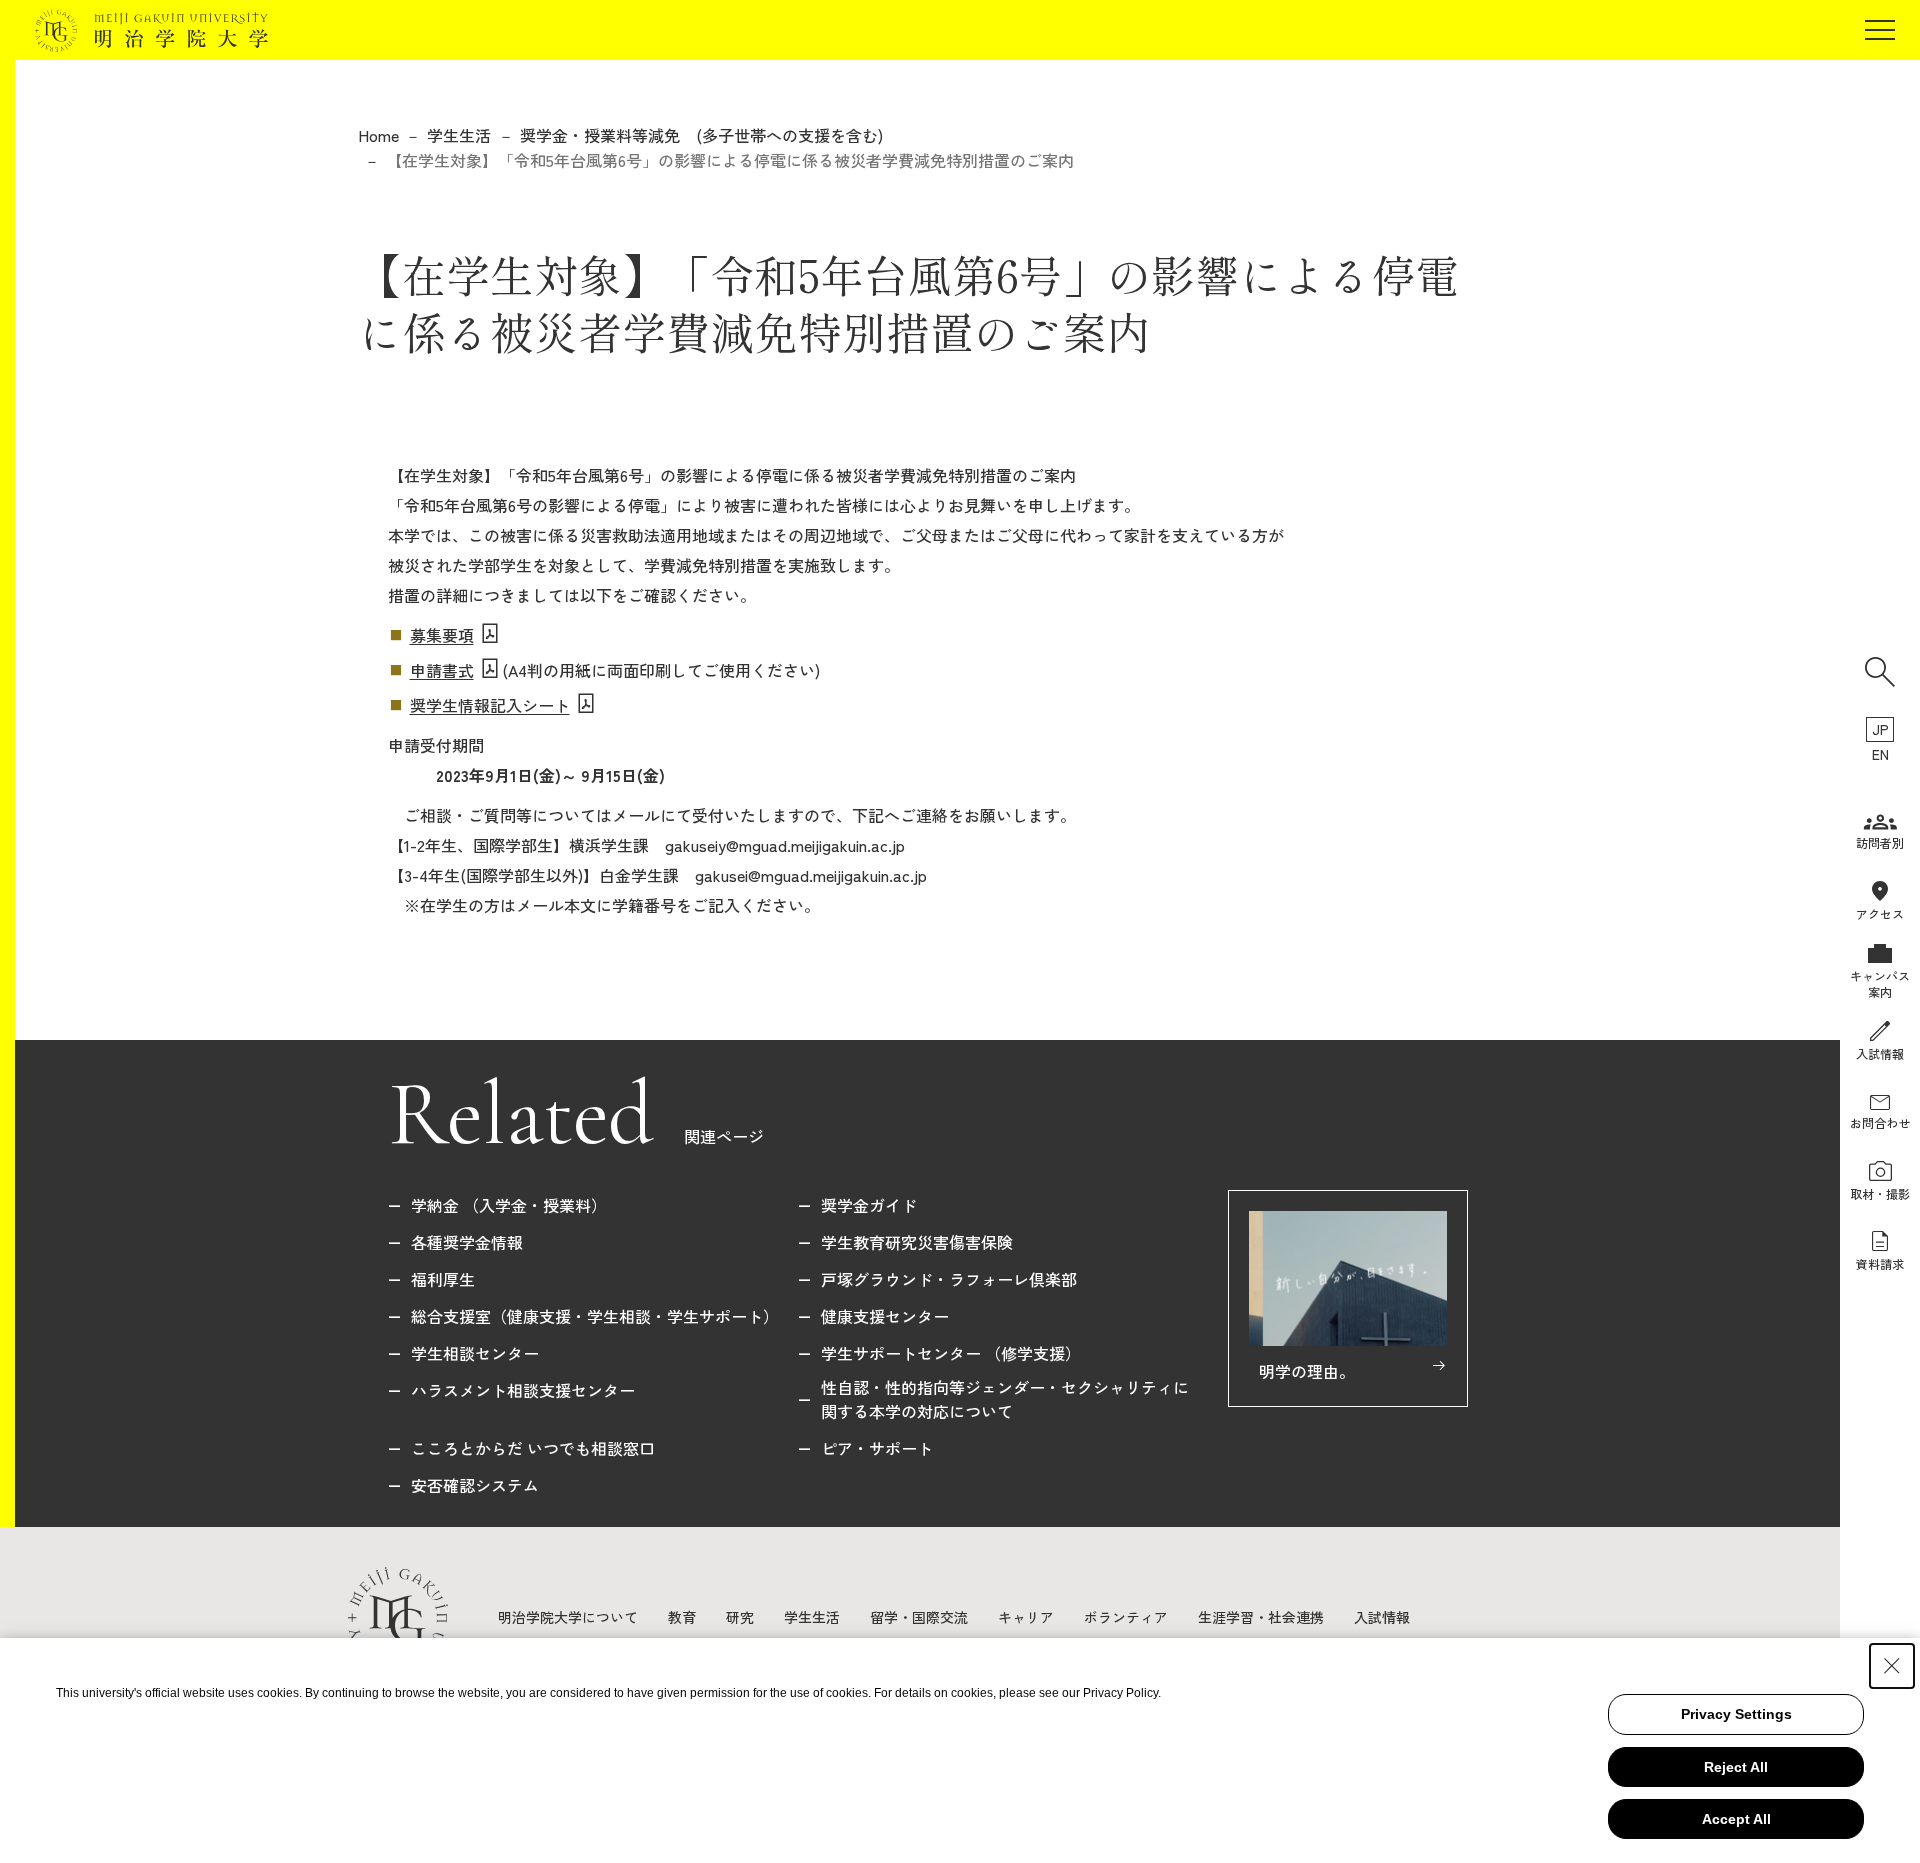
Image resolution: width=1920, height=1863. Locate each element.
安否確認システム (475, 1485)
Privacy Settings (1736, 1714)
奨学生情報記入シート (490, 705)
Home (378, 135)
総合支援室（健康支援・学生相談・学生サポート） (595, 1316)
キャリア (1026, 1617)
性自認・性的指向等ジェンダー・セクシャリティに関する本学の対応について (1005, 1399)
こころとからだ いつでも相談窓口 (533, 1448)
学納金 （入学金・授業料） (509, 1205)
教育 (682, 1617)
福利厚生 (443, 1279)
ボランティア (1126, 1617)
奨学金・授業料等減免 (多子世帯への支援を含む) (701, 135)
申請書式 (442, 670)
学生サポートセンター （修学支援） (951, 1353)
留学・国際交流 (919, 1617)
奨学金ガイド (869, 1205)
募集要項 (442, 635)
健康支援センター (885, 1316)
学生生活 (459, 135)
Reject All (1736, 1767)
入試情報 (1382, 1617)
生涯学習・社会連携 (1261, 1617)
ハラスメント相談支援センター (523, 1390)
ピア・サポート (877, 1448)
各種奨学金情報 (467, 1242)
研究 (740, 1617)
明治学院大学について (568, 1617)
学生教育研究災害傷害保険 (917, 1242)
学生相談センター (475, 1353)
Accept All (1736, 1819)
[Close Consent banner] (1892, 1666)
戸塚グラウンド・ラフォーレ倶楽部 (949, 1279)
